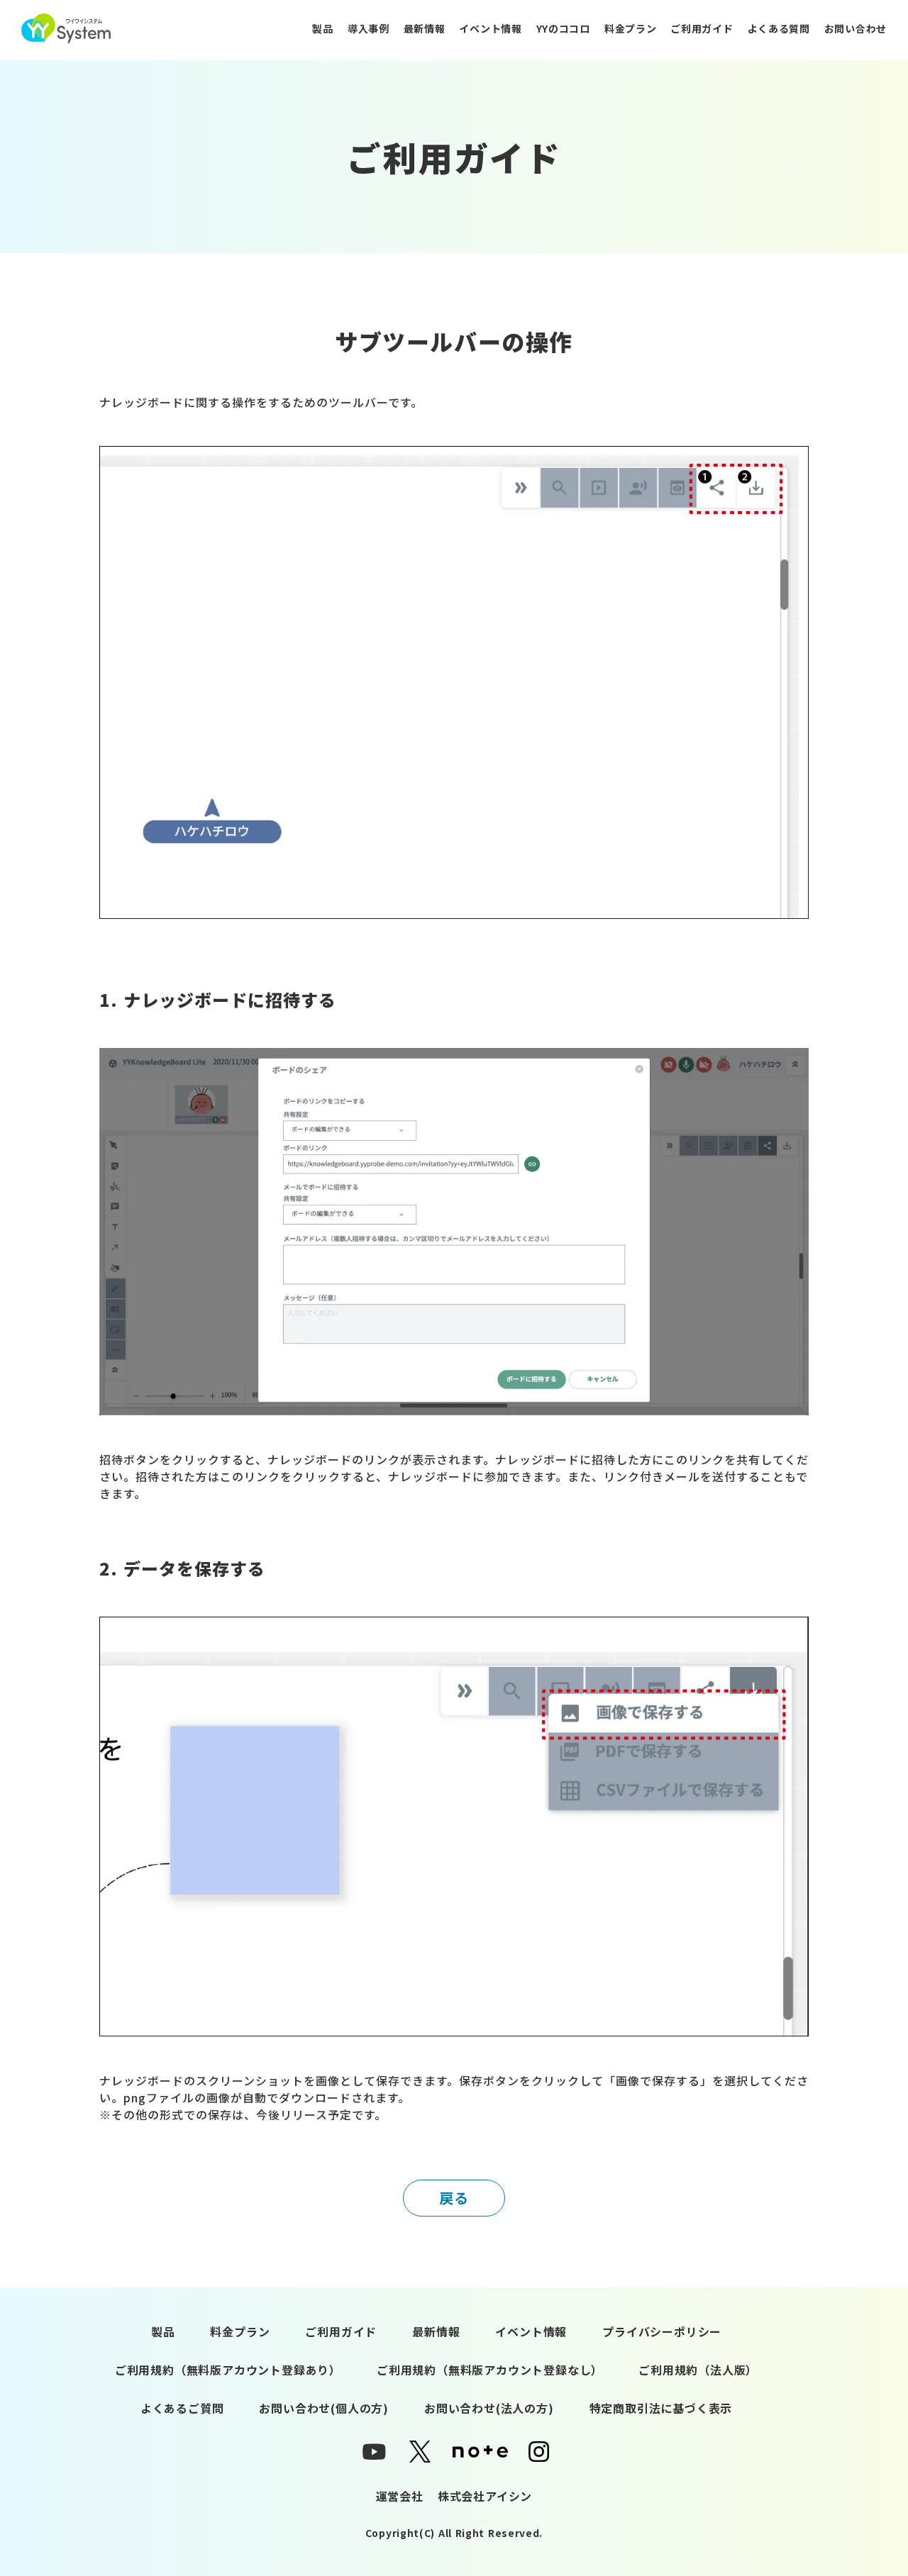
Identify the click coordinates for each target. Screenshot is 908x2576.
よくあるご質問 (182, 2408)
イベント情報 (490, 28)
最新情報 (425, 28)
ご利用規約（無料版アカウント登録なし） (490, 2370)
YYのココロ (563, 28)
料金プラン (631, 28)
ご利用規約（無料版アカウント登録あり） (228, 2370)
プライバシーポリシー (662, 2331)
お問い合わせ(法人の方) (489, 2408)
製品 (322, 28)
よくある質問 (779, 28)
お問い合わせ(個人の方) (324, 2408)
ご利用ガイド (702, 28)
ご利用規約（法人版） (698, 2370)
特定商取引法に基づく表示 (661, 2408)
